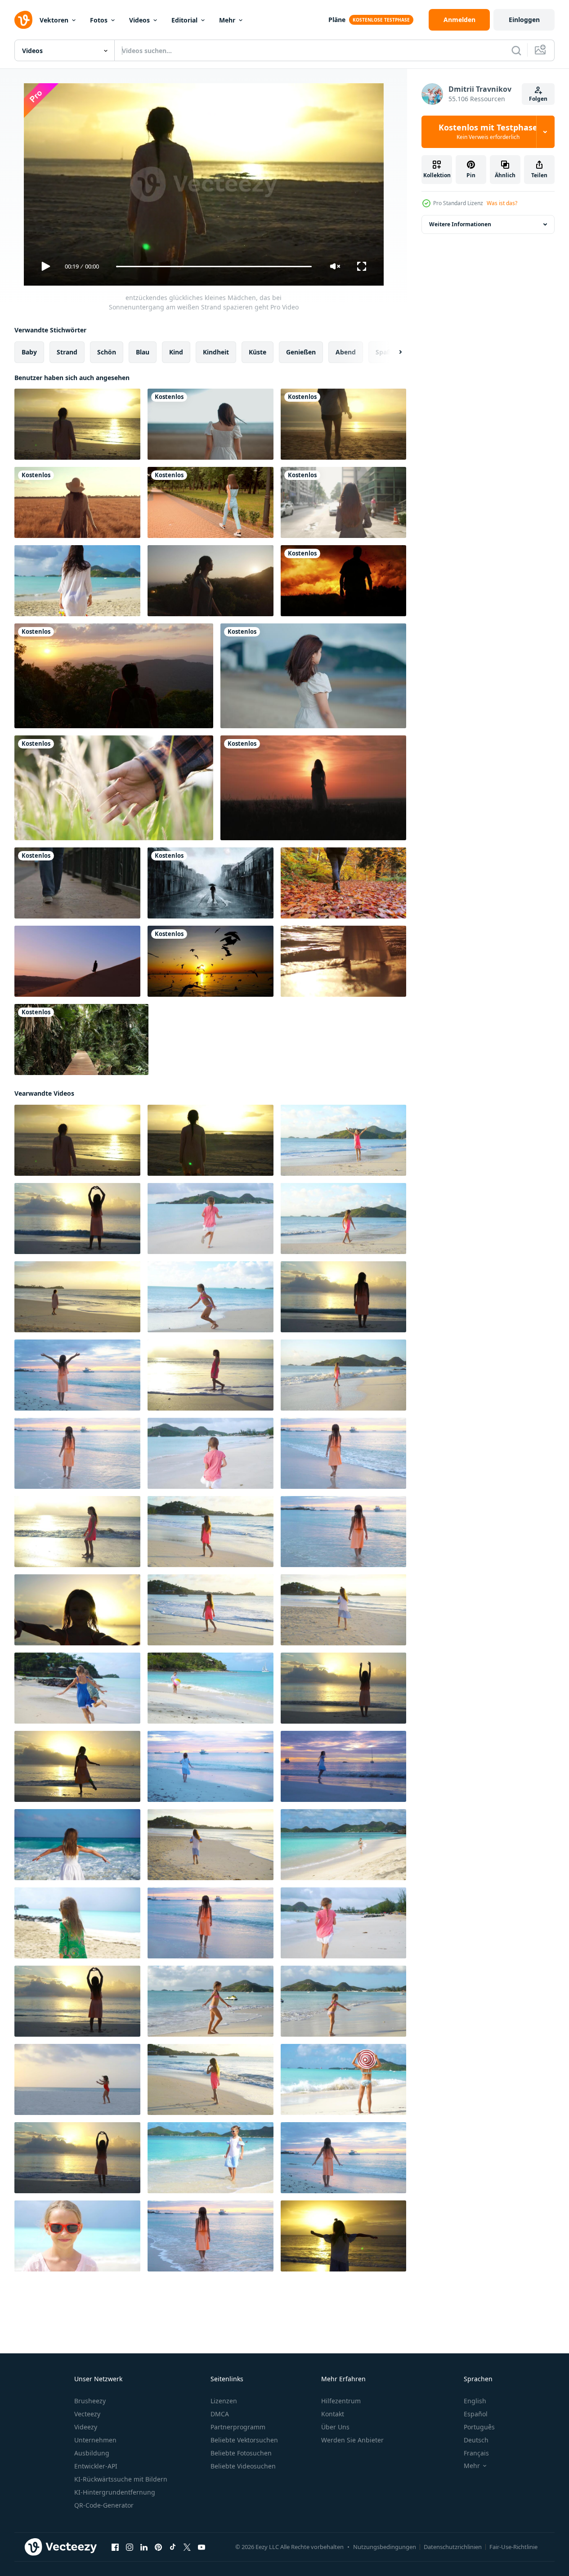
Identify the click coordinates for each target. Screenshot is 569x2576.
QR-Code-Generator (104, 2505)
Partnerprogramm (238, 2427)
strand (67, 352)
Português (479, 2427)
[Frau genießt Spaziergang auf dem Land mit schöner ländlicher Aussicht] (77, 502)
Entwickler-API (96, 2466)
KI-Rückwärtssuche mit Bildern (121, 2479)
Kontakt (333, 2414)
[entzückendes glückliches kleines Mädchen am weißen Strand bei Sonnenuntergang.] (77, 1610)
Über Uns (335, 2427)
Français (476, 2453)
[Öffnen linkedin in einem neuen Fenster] (144, 2547)
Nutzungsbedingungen (385, 2547)
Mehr (227, 20)
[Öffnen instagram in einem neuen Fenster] (130, 2547)
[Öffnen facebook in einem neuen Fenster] (115, 2547)
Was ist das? (502, 203)
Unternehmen (95, 2440)
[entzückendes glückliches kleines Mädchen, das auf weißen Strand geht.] (343, 1375)
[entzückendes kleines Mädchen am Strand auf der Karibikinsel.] (343, 1610)
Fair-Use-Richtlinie (513, 2547)
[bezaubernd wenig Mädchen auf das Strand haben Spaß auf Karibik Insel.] (77, 1923)
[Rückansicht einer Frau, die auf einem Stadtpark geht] (211, 502)
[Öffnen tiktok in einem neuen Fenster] (173, 2547)
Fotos (99, 20)
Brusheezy (90, 2401)
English (475, 2401)
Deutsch (476, 2440)
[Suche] (516, 50)
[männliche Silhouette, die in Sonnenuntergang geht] (343, 581)
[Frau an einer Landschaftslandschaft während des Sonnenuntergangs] (313, 788)
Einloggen (524, 20)
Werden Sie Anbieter (352, 2440)
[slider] (214, 267)
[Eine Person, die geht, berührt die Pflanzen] (114, 788)
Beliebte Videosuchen (243, 2466)
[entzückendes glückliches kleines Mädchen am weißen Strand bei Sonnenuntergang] (211, 1845)
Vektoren (54, 20)
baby (29, 352)
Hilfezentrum (341, 2401)
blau (143, 352)
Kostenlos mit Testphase (488, 132)
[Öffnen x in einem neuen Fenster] (187, 2547)
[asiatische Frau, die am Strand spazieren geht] (211, 424)
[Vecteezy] (23, 20)
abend (346, 352)
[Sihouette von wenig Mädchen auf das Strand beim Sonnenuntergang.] (211, 1923)
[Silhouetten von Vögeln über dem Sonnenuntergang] (211, 961)
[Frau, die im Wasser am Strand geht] (343, 961)
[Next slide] (393, 352)
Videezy (86, 2427)
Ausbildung (92, 2453)
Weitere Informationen (460, 224)
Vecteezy (87, 2414)
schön (107, 352)
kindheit (216, 352)
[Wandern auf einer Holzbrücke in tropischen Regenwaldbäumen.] (81, 1039)
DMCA (220, 2414)
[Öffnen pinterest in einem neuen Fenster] (158, 2547)
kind (176, 352)
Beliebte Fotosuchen (241, 2453)
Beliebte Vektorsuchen (244, 2440)
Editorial (184, 20)
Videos (139, 20)
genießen (301, 352)
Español (476, 2414)
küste (258, 352)
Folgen (538, 99)
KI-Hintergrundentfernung (115, 2492)
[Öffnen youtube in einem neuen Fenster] (202, 2547)
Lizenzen (224, 2401)
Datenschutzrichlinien (453, 2547)
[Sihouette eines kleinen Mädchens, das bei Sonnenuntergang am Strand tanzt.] (211, 2001)
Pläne (337, 20)
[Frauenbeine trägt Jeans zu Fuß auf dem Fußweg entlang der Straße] (77, 883)
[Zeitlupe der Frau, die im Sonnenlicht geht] (211, 581)
